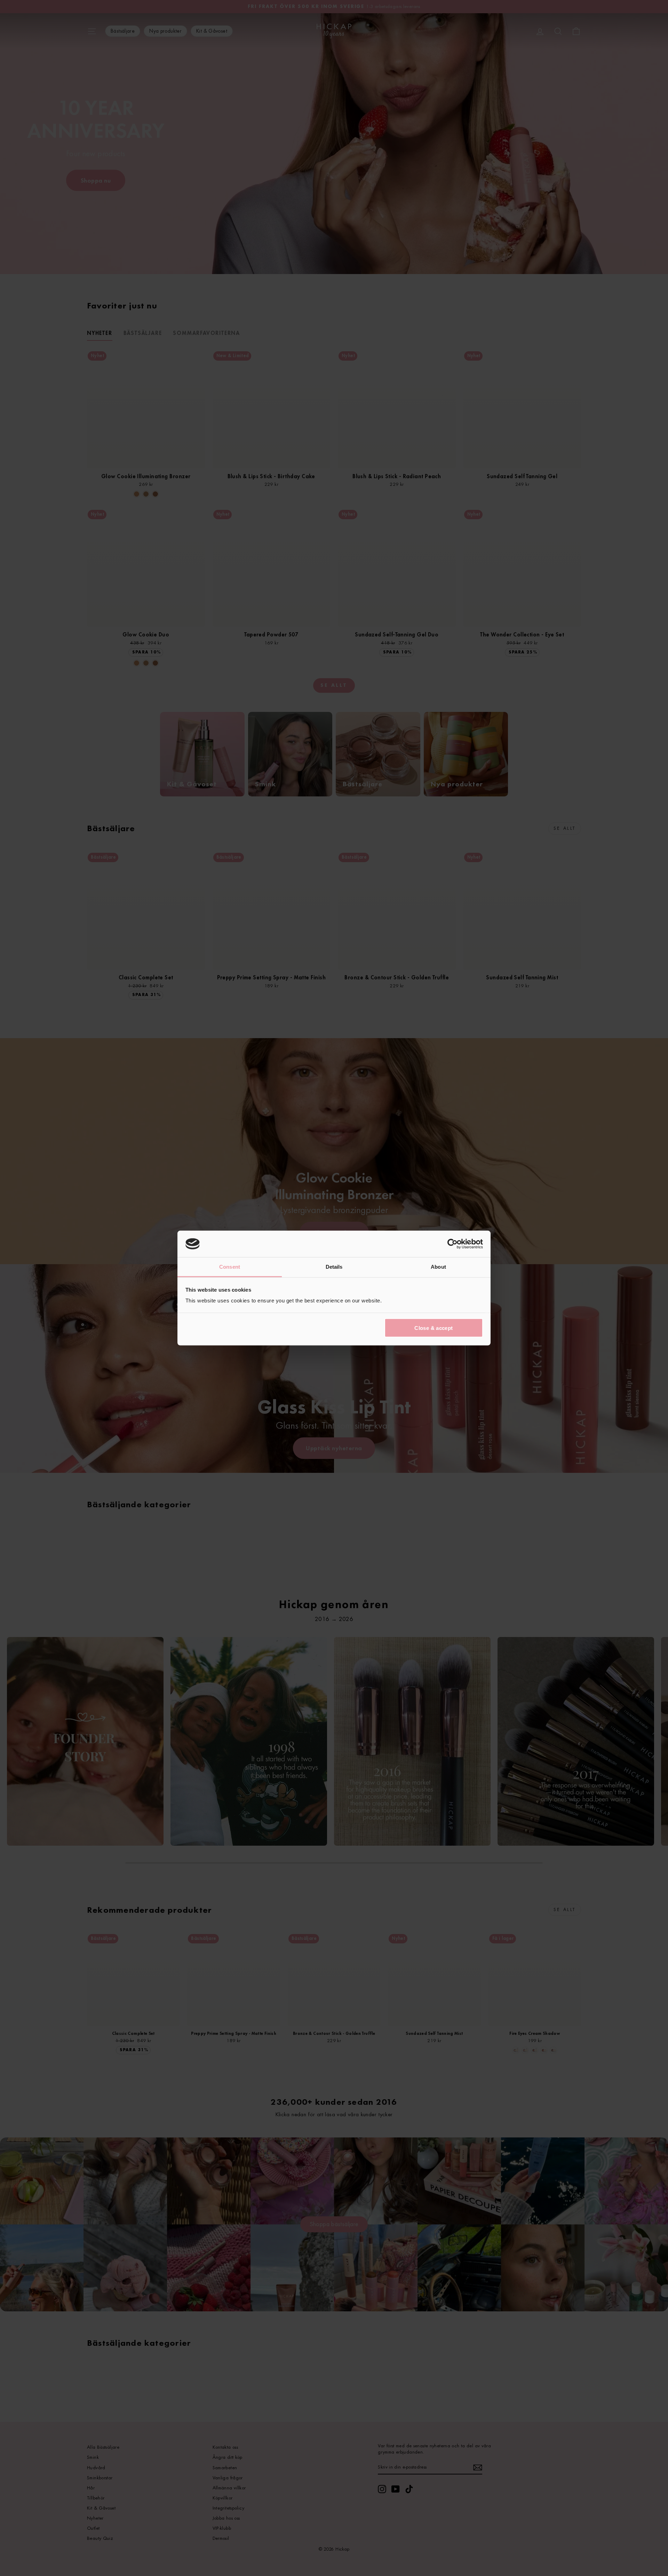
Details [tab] (334, 1267)
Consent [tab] (230, 1267)
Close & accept (434, 1328)
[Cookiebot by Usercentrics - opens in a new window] (452, 1244)
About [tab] (438, 1267)
